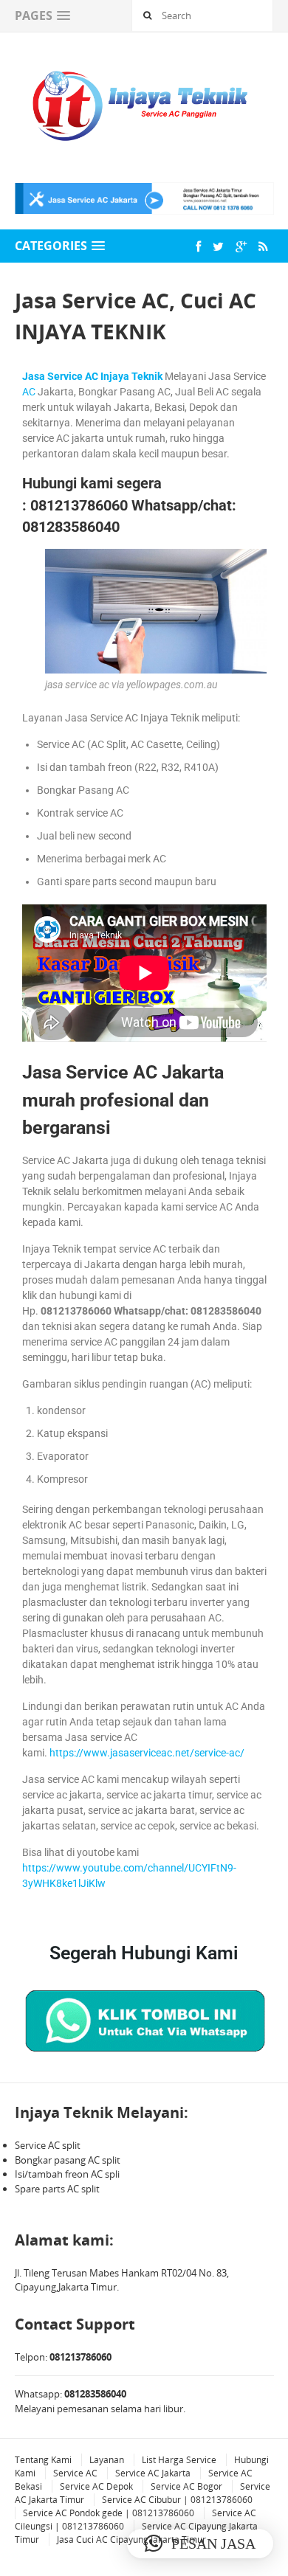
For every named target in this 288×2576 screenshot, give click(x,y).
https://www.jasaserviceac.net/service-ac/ (147, 1753)
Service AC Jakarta (153, 2473)
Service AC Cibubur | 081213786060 (177, 2500)
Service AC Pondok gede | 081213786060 (109, 2513)
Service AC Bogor (186, 2486)
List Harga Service (179, 2460)
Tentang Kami (43, 2460)
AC (29, 392)
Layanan (107, 2460)
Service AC (75, 2473)
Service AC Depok (96, 2486)
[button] (200, 2544)
